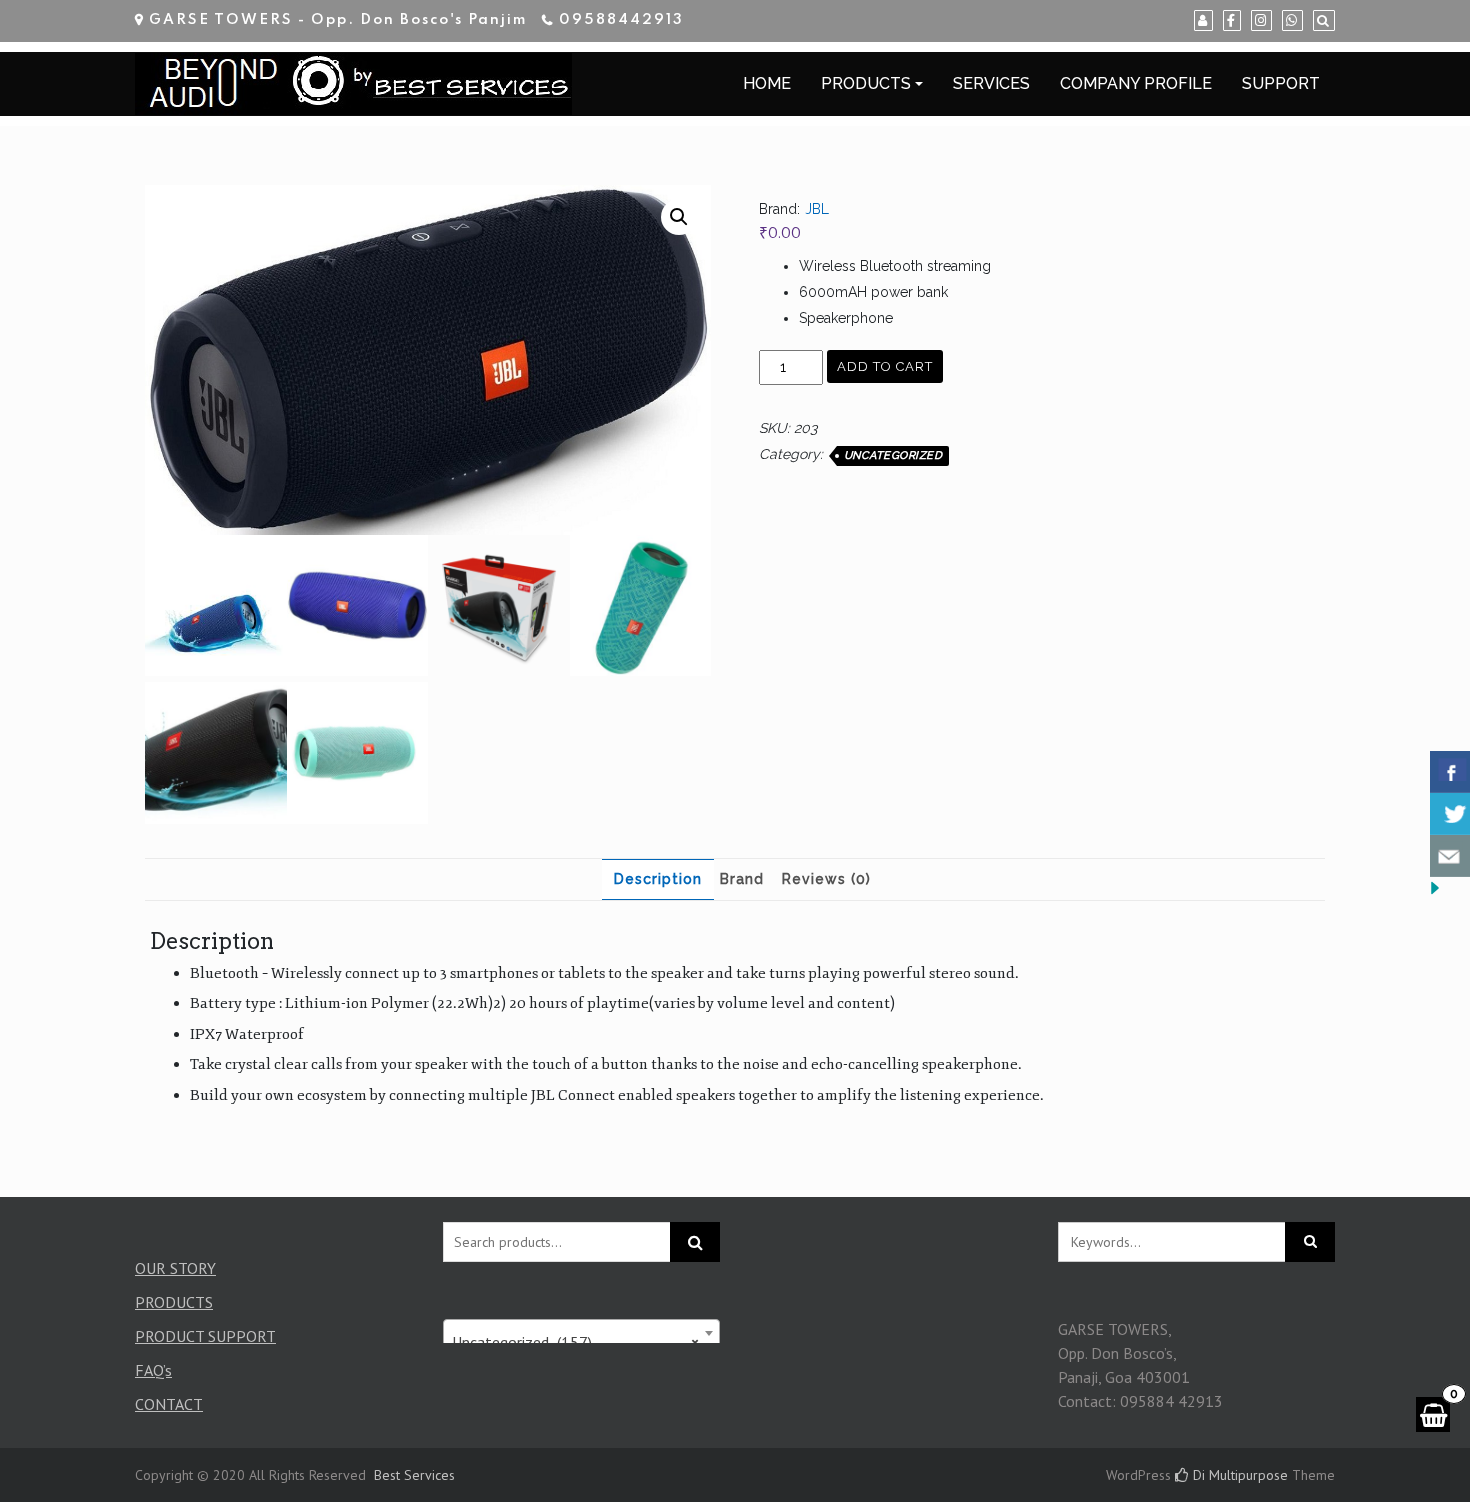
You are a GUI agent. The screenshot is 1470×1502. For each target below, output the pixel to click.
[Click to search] (1310, 1242)
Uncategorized (893, 455)
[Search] (1324, 21)
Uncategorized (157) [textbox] (576, 1342)
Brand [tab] (742, 879)
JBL (817, 209)
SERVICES (991, 83)
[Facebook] (1232, 21)
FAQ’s (153, 1370)
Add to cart (885, 366)
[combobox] (582, 1333)
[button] (679, 217)
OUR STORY (175, 1268)
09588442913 (621, 20)
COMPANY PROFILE (1136, 83)
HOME (767, 83)
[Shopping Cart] (1433, 1414)
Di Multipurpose (1238, 1475)
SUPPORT (1281, 83)
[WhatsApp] (1292, 21)
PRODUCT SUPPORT (205, 1336)
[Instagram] (1261, 21)
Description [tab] (658, 879)
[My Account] (1203, 21)
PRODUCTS (866, 83)
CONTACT (169, 1404)
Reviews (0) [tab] (826, 879)
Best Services (414, 1475)
